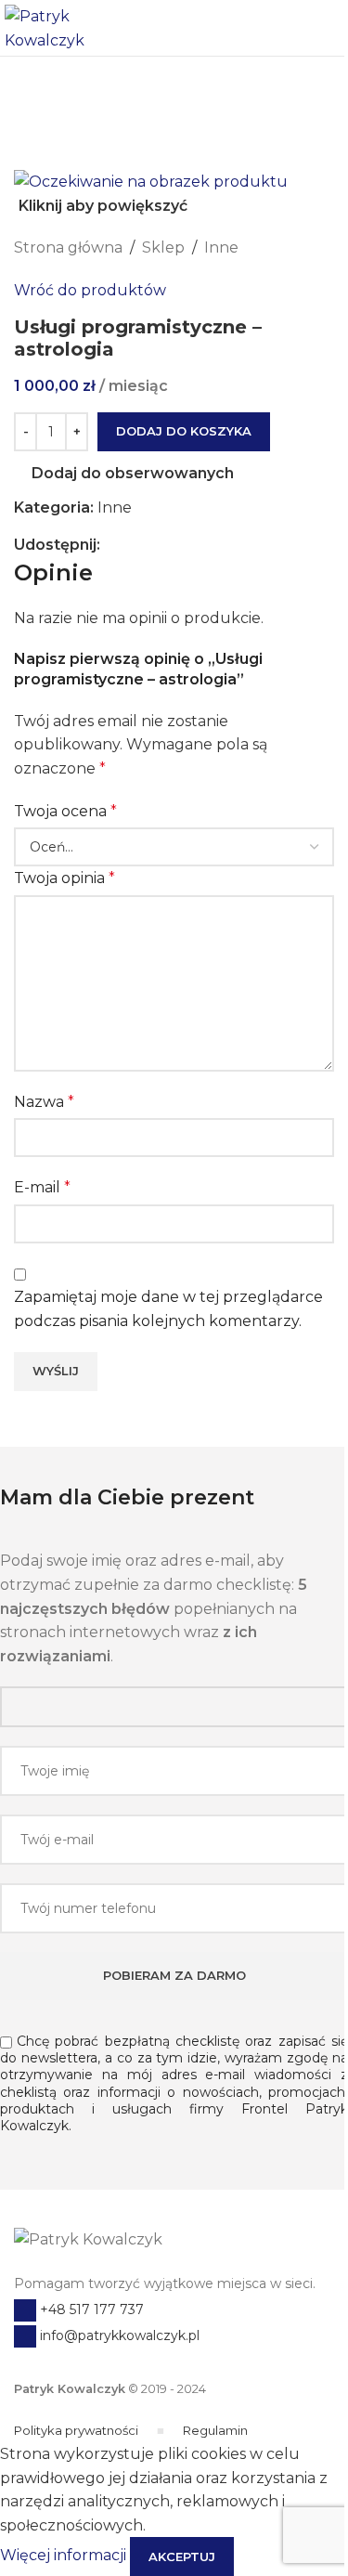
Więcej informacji (65, 2556)
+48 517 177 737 (90, 2309)
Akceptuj (182, 2556)
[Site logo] (65, 26)
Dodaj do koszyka (184, 431)
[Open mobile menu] (327, 28)
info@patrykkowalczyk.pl (118, 2335)
